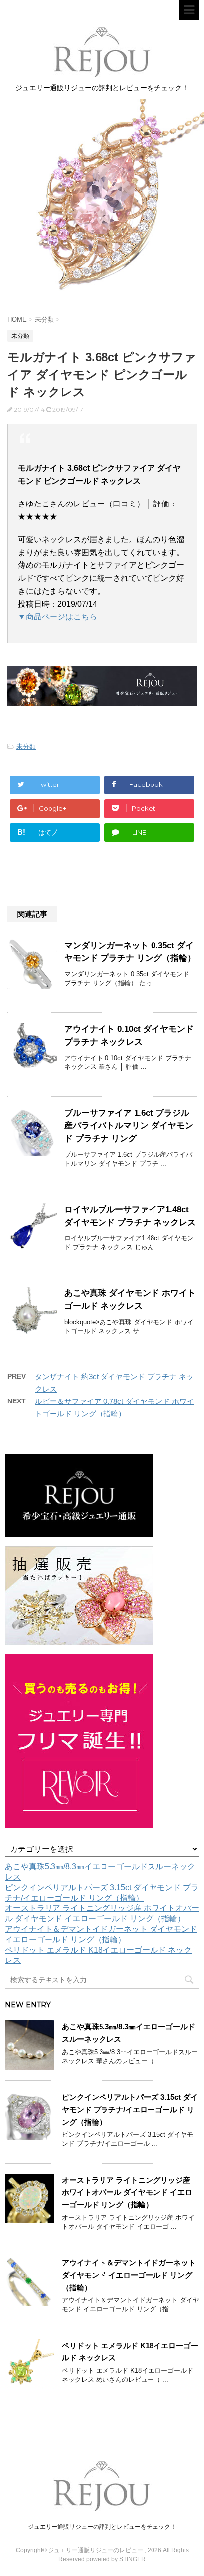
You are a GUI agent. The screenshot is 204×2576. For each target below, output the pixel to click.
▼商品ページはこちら (57, 617)
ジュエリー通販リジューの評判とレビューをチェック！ (102, 2527)
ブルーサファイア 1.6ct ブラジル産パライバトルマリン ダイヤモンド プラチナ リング (129, 1126)
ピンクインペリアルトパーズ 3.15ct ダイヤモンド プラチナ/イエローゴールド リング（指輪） (130, 2109)
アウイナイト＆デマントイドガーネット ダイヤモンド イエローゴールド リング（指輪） (129, 2275)
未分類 (26, 747)
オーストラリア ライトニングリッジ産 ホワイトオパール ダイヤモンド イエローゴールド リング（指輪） (127, 2192)
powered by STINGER (116, 2559)
